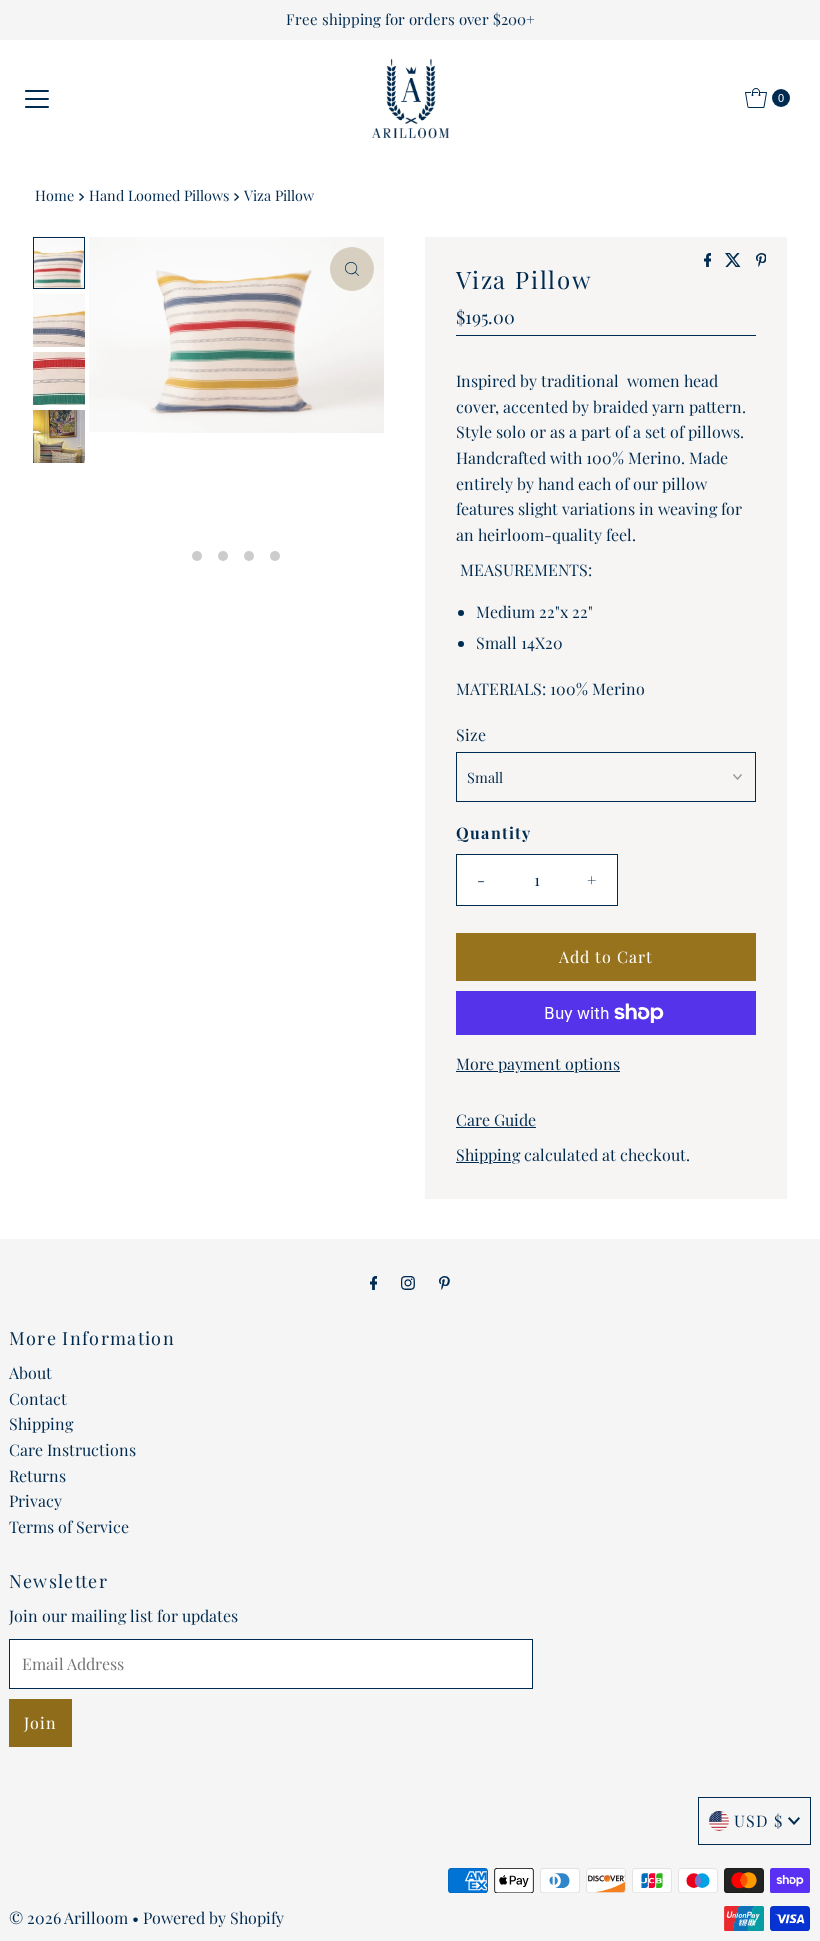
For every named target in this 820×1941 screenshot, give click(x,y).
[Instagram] (408, 1282)
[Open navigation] (37, 98)
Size (471, 734)
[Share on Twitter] (735, 260)
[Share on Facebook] (710, 260)
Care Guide (496, 1119)
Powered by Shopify (213, 1917)
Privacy (35, 1500)
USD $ (758, 1820)
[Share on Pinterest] (761, 260)
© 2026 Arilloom (68, 1917)
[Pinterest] (444, 1282)
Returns (37, 1475)
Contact (38, 1398)
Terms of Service (69, 1526)
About (30, 1372)
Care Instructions (72, 1449)
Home (54, 195)
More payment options (538, 1063)
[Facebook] (374, 1282)
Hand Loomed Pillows (159, 195)
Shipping (488, 1154)
